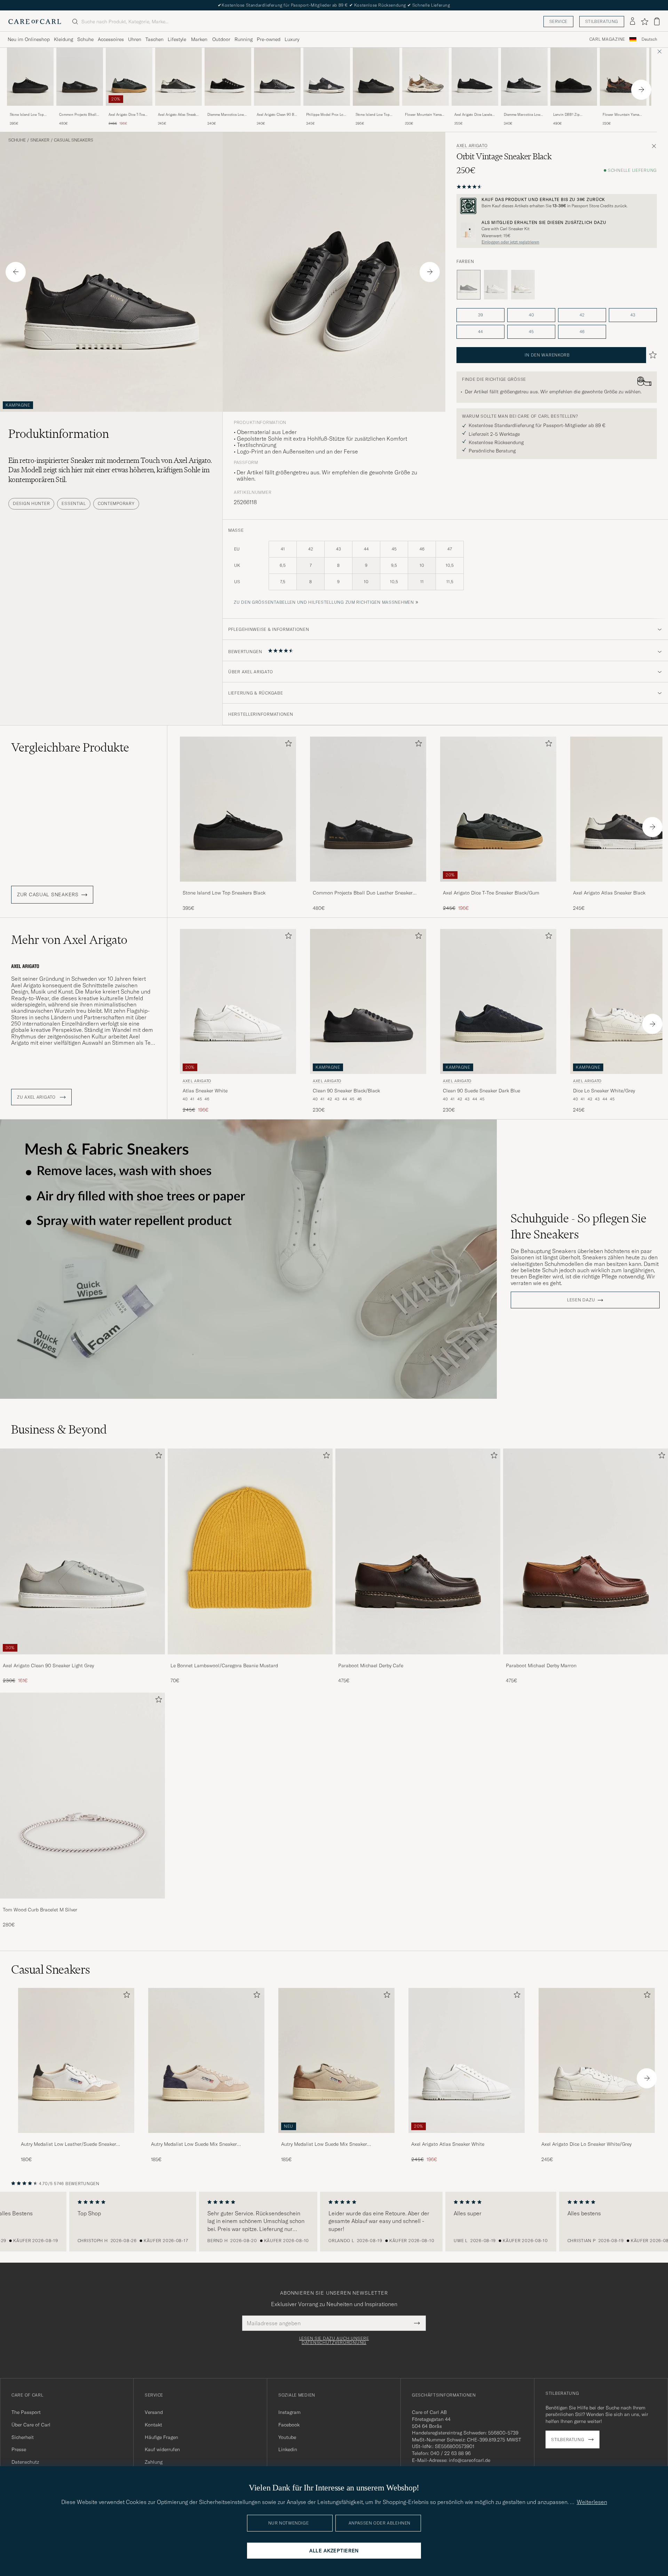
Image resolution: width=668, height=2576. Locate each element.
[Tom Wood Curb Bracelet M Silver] (82, 1903)
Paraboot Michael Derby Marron (541, 1666)
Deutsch (649, 39)
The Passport (26, 2412)
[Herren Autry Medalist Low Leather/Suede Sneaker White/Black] (76, 2060)
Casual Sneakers (74, 140)
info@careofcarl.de (470, 2460)
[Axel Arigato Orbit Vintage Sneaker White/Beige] (523, 285)
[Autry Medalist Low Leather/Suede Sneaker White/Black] (76, 2138)
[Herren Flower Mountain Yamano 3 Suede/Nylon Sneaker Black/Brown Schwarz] (623, 77)
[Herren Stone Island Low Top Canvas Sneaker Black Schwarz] (376, 77)
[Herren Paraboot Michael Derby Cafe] (418, 1551)
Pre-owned (269, 39)
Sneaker (40, 140)
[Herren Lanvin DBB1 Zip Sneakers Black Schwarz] (574, 77)
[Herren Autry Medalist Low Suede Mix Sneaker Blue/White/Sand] (206, 2060)
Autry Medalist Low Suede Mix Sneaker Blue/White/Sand (194, 2144)
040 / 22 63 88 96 (451, 2453)
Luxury (292, 39)
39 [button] (480, 315)
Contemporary (116, 503)
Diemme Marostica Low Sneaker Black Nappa (522, 115)
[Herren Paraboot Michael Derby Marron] (586, 1551)
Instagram (289, 2412)
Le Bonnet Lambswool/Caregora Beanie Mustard (224, 1666)
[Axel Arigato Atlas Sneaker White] (467, 2138)
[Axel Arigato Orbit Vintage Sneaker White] (496, 285)
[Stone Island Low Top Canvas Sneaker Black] (376, 110)
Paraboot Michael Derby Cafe (371, 1666)
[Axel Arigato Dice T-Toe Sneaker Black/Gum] (129, 110)
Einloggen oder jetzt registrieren (510, 242)
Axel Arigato (472, 146)
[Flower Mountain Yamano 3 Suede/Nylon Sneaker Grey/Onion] (426, 110)
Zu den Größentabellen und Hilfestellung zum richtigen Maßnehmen (324, 602)
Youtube (287, 2437)
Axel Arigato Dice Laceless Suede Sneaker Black (475, 115)
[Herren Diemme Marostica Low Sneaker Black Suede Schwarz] (228, 77)
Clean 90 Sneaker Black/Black (346, 1091)
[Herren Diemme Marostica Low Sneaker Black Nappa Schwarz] (524, 77)
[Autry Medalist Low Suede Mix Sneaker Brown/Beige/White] (336, 2138)
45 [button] (531, 332)
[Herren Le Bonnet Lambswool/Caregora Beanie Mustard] (250, 1551)
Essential (74, 503)
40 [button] (531, 315)
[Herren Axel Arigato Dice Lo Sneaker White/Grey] (597, 2060)
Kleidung (63, 39)
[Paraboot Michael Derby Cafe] (418, 1659)
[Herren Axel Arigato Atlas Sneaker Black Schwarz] (178, 77)
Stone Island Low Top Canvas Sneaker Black (373, 115)
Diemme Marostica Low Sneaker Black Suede (226, 115)
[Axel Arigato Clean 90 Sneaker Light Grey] (82, 1659)
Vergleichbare (70, 747)
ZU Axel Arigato (37, 1097)
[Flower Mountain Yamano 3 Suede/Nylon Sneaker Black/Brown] (623, 110)
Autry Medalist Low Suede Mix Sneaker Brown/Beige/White (324, 2144)
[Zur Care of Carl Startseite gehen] (35, 22)
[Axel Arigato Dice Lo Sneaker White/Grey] (597, 2138)
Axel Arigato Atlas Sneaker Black (178, 115)
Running (244, 39)
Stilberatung (602, 21)
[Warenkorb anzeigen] (657, 21)
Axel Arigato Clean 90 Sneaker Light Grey (48, 1666)
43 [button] (633, 315)
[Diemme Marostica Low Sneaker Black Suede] (228, 110)
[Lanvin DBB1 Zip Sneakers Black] (574, 110)
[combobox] (649, 39)
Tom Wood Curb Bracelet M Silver (40, 1910)
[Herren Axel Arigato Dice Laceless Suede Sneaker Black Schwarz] (475, 77)
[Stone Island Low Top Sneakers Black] (30, 110)
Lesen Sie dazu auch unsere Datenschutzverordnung (334, 2341)
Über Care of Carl (31, 2425)
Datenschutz (25, 2462)
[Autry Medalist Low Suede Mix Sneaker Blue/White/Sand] (206, 2138)
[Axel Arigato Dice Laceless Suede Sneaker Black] (475, 110)
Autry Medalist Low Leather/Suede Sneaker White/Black (69, 2144)
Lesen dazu (581, 1300)
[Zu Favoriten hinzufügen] (287, 745)
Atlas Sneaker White (205, 1091)
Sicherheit (23, 2437)
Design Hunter (31, 503)
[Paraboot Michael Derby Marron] (586, 1659)
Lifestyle (177, 39)
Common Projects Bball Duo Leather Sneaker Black (78, 115)
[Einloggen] (633, 22)
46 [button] (582, 332)
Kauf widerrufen (162, 2449)
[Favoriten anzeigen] (645, 22)
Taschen (154, 39)
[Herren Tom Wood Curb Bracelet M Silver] (82, 1796)
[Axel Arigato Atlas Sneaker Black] (178, 110)
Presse (19, 2449)
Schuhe (85, 39)
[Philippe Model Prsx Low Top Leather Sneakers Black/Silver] (327, 110)
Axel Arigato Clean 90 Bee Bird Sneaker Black (277, 115)
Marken (199, 39)
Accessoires (111, 39)
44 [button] (480, 332)
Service (558, 21)
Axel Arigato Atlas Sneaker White (448, 2144)
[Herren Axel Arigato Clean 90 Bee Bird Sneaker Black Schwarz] (277, 77)
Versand (154, 2412)
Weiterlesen (592, 2502)
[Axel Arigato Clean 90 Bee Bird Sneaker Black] (277, 110)
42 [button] (582, 315)
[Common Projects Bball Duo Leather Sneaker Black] (80, 110)
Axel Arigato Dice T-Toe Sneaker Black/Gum (127, 115)
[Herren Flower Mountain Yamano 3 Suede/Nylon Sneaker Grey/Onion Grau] (426, 77)
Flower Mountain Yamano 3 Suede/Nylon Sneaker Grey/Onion (425, 115)
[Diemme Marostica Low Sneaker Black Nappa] (524, 110)
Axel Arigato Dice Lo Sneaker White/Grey (586, 2144)
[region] (334, 2222)
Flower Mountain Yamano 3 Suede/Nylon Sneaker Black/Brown (623, 115)
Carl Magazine (607, 39)
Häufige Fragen (161, 2437)
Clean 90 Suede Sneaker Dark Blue (482, 1091)
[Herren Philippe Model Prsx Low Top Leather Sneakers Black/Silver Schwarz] (327, 77)
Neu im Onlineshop (29, 39)
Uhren (135, 39)
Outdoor (221, 39)
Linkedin (288, 2449)
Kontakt (153, 2425)
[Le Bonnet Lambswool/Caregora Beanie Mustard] (250, 1659)
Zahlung (154, 2462)
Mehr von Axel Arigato (69, 940)
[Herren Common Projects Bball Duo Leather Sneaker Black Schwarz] (80, 77)
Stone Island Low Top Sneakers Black (27, 115)
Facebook (289, 2425)
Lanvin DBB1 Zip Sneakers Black (566, 115)
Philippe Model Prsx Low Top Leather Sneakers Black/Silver (326, 115)
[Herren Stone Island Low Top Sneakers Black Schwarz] (30, 77)
